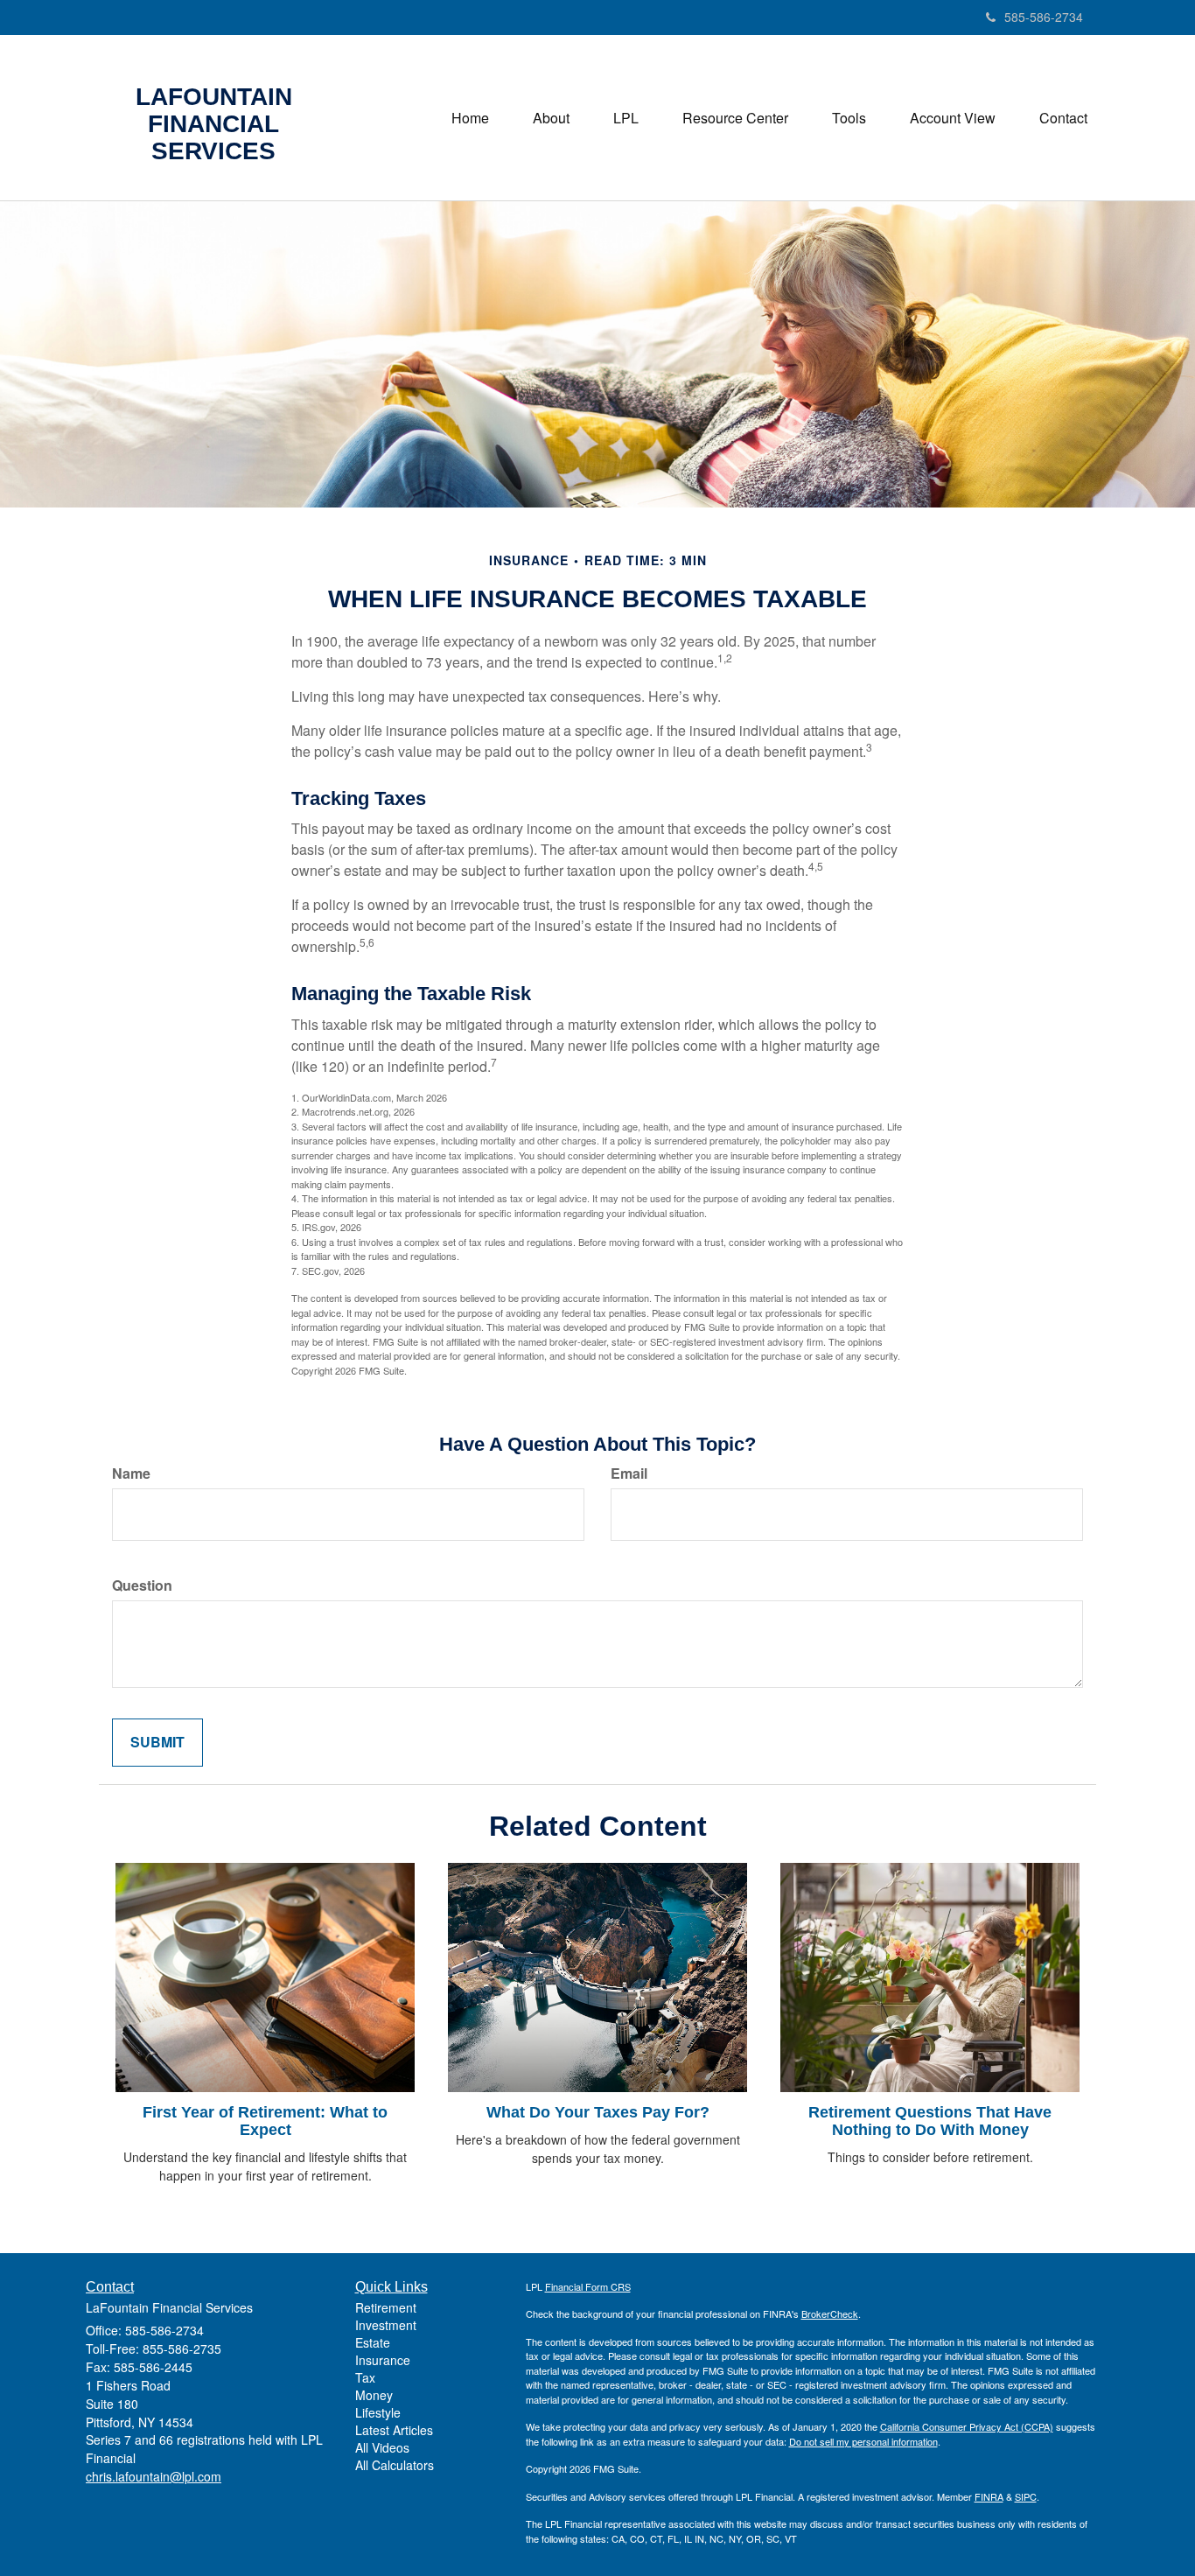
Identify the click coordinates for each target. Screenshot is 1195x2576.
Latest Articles (394, 2430)
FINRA (989, 2496)
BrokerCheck (830, 2313)
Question (142, 1585)
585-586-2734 (1044, 17)
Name (131, 1473)
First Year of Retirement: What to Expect (265, 2121)
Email (629, 1473)
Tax (365, 2377)
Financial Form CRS (588, 2286)
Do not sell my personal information (863, 2441)
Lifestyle (378, 2412)
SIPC (1026, 2496)
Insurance (383, 2360)
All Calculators (395, 2465)
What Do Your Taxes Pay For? (598, 2112)
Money (374, 2395)
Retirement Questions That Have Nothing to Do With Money (930, 2121)
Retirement (386, 2307)
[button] (551, 118)
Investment (386, 2325)
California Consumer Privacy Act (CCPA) (967, 2426)
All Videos (382, 2447)
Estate (373, 2342)
